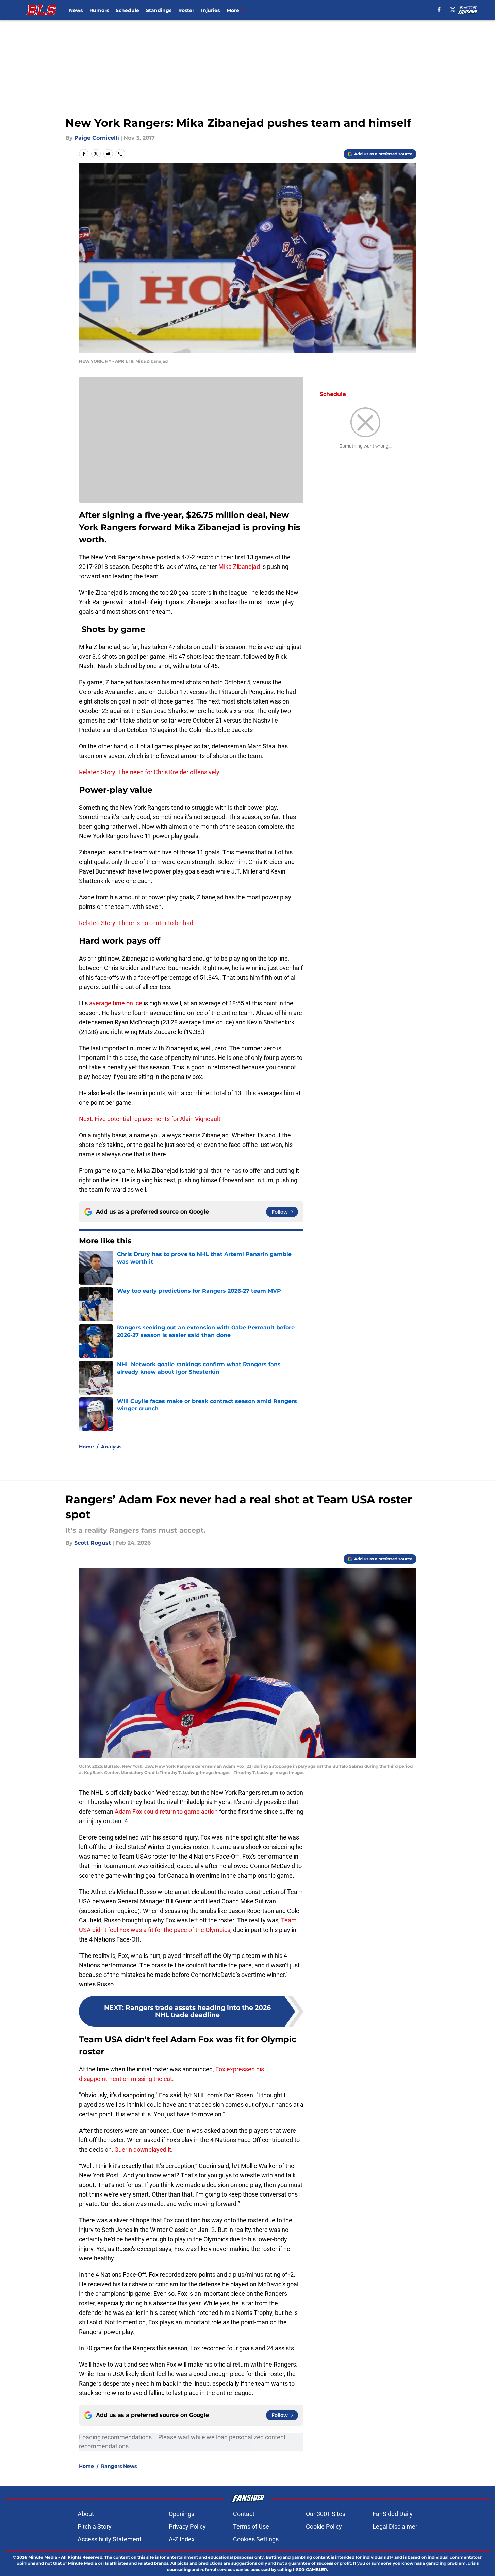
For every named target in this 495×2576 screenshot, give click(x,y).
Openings (181, 2514)
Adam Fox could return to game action (166, 1811)
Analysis (111, 1447)
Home (86, 1447)
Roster (186, 10)
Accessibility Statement (110, 2539)
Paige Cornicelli (97, 138)
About (86, 2514)
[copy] (120, 154)
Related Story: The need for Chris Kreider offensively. (150, 772)
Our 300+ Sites (326, 2514)
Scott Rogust (93, 1543)
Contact (244, 2514)
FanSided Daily (393, 2514)
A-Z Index (182, 2539)
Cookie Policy (324, 2527)
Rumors (99, 10)
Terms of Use (251, 2527)
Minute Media (43, 2557)
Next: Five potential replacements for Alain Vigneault (150, 1119)
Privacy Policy (187, 2527)
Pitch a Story (95, 2527)
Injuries (210, 10)
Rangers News (119, 2466)
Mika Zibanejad (239, 567)
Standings (159, 10)
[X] (453, 10)
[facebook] (439, 10)
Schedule (127, 10)
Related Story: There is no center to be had (136, 923)
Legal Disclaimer (395, 2527)
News (76, 10)
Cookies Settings (256, 2539)
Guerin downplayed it (143, 2149)
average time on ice (116, 1003)
